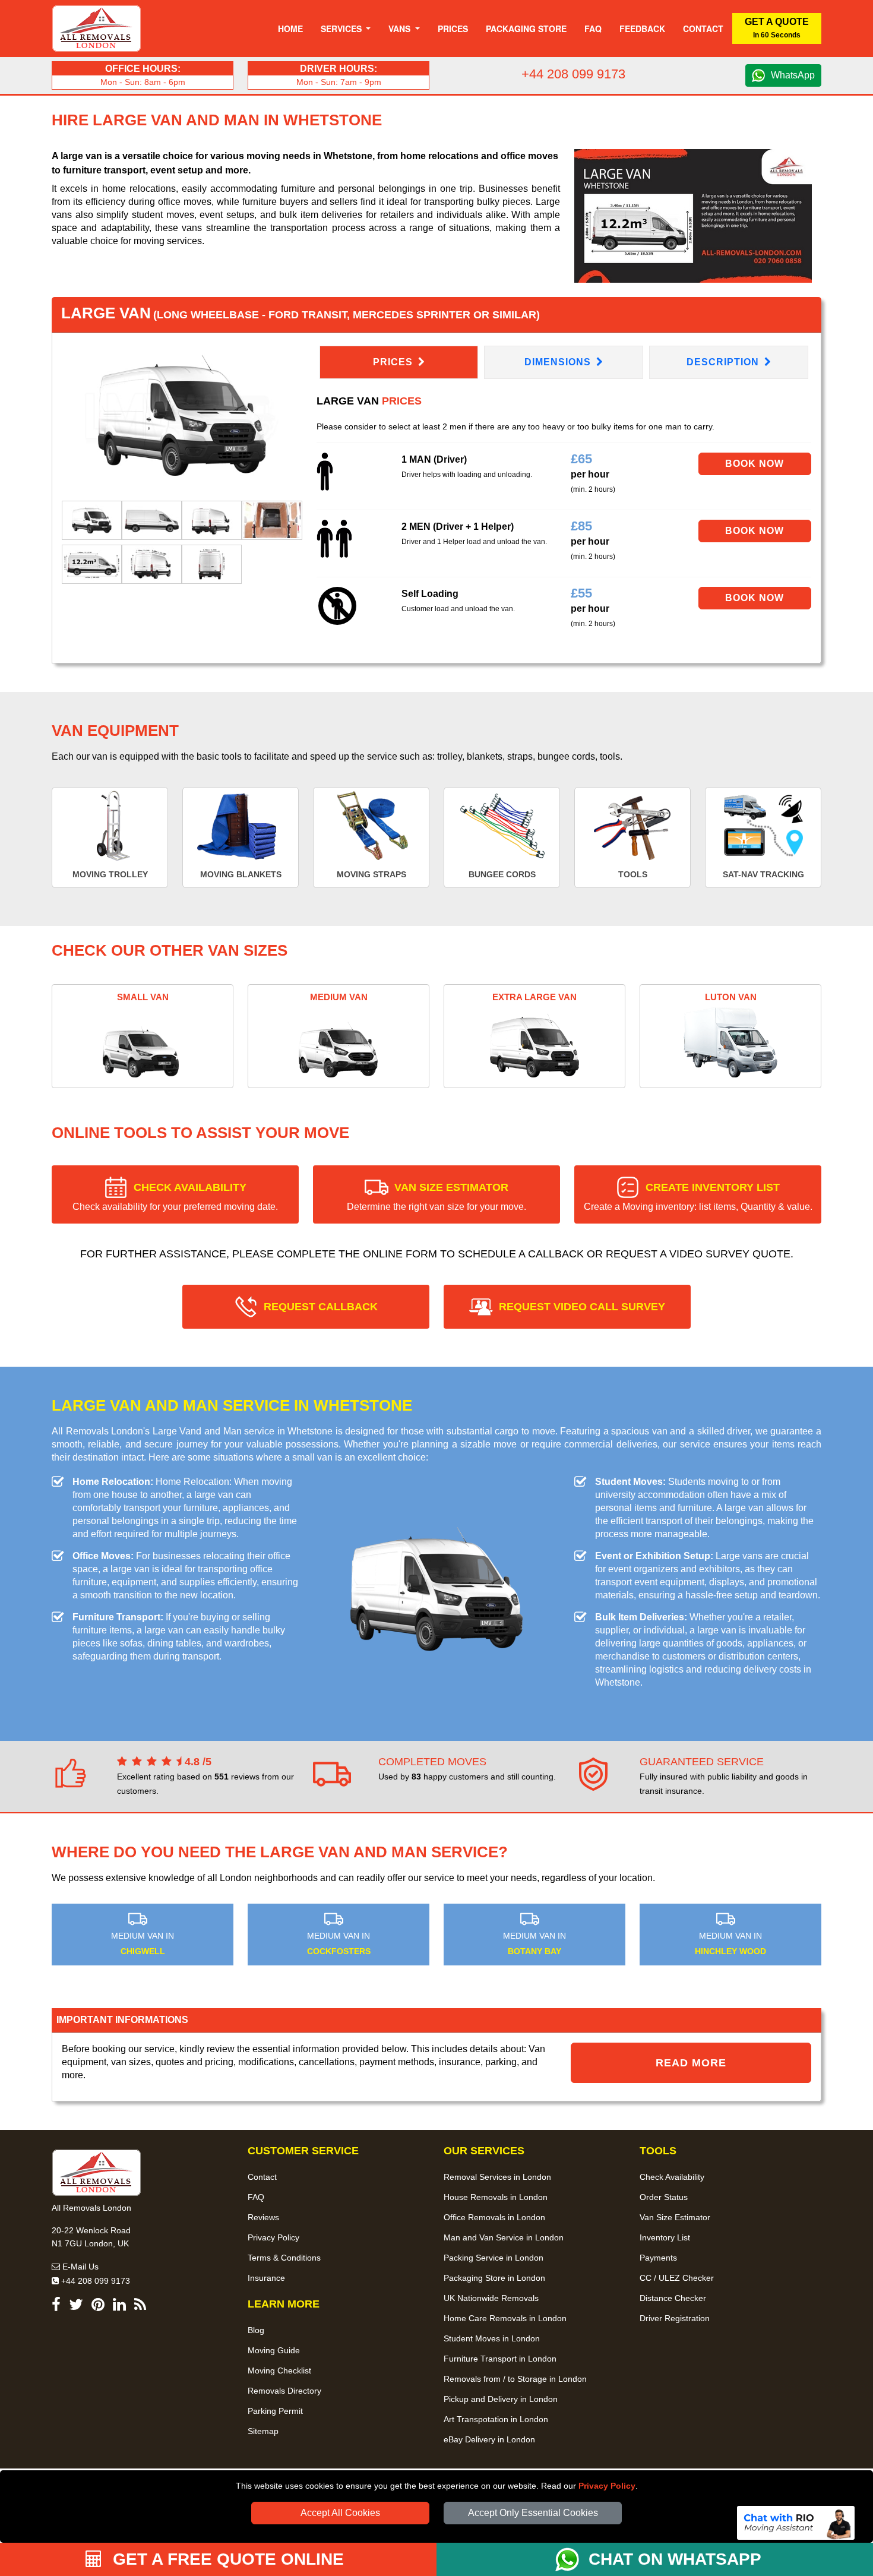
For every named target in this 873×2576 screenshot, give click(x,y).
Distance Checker (673, 2298)
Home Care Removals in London (505, 2318)
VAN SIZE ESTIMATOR (436, 1197)
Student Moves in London (492, 2338)
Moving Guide (274, 2350)
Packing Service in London (494, 2258)
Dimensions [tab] (559, 362)
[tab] (92, 519)
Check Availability (672, 2177)
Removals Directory (284, 2391)
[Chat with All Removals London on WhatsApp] (572, 2559)
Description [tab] (724, 362)
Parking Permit (275, 2411)
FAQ (256, 2197)
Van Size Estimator (675, 2217)
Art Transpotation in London (496, 2419)
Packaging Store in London (494, 2278)
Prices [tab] (394, 362)
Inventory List (665, 2237)
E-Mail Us (79, 2267)
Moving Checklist (279, 2370)
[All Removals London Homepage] (97, 29)
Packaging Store (526, 29)
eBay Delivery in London (489, 2439)
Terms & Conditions (284, 2258)
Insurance (266, 2278)
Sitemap (263, 2431)
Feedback (642, 29)
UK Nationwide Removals (491, 2298)
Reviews (263, 2217)
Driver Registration (675, 2318)
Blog (256, 2330)
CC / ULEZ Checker (677, 2278)
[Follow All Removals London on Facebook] (56, 2307)
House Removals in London (496, 2197)
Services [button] (342, 29)
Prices (453, 29)
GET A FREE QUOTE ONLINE (226, 2559)
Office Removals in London (494, 2217)
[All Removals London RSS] (140, 2307)
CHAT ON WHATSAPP (675, 2559)
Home (290, 29)
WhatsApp (793, 75)
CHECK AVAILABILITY (175, 1197)
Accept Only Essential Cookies (533, 2513)
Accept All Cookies (340, 2513)
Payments (658, 2258)
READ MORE (691, 2063)
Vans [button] (401, 29)
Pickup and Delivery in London (501, 2399)
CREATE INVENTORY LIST (698, 1197)
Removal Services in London (497, 2177)
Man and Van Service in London (504, 2237)
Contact (703, 29)
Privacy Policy (607, 2486)
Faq (593, 29)
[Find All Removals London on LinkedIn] (119, 2307)
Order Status (664, 2197)
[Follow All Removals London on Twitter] (76, 2307)
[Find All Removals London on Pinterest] (98, 2307)
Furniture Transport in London (500, 2359)
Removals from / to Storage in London (515, 2379)
